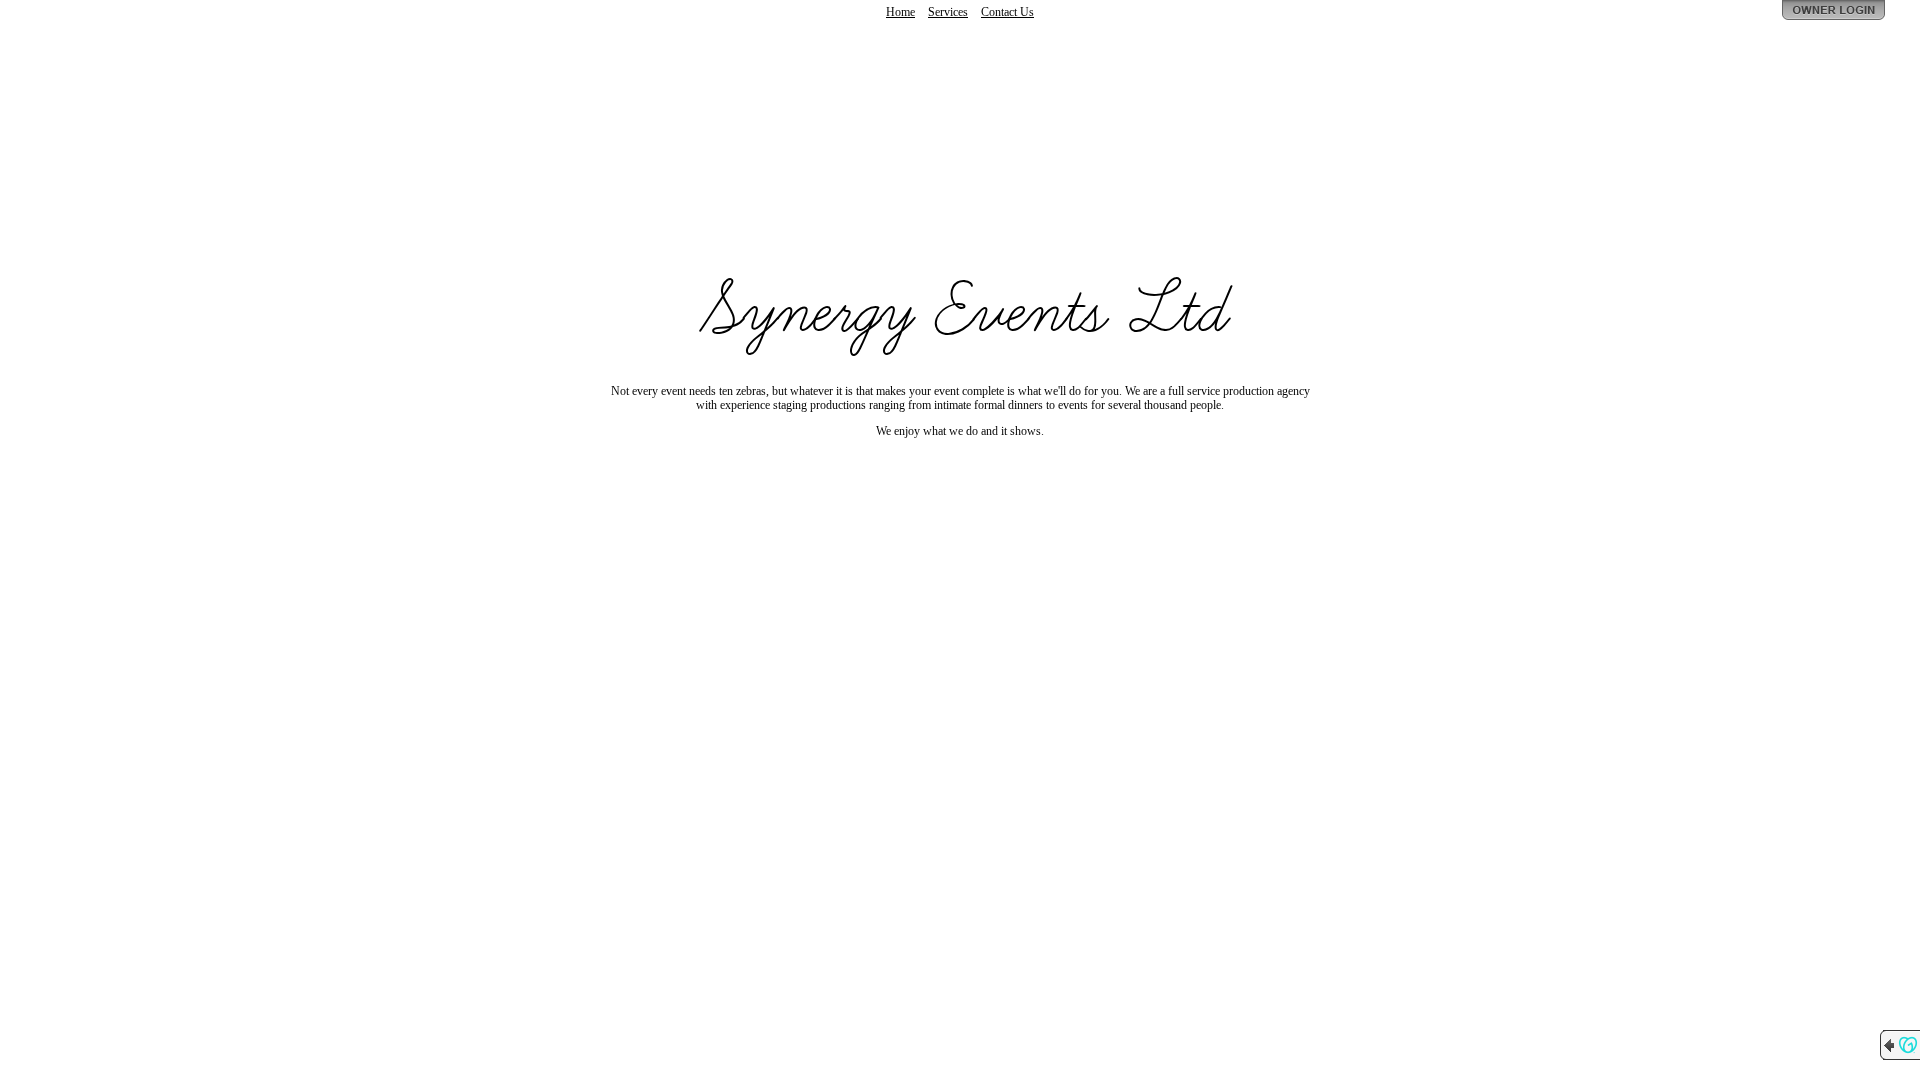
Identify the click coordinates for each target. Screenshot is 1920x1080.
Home (900, 12)
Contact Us (1007, 12)
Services (948, 12)
